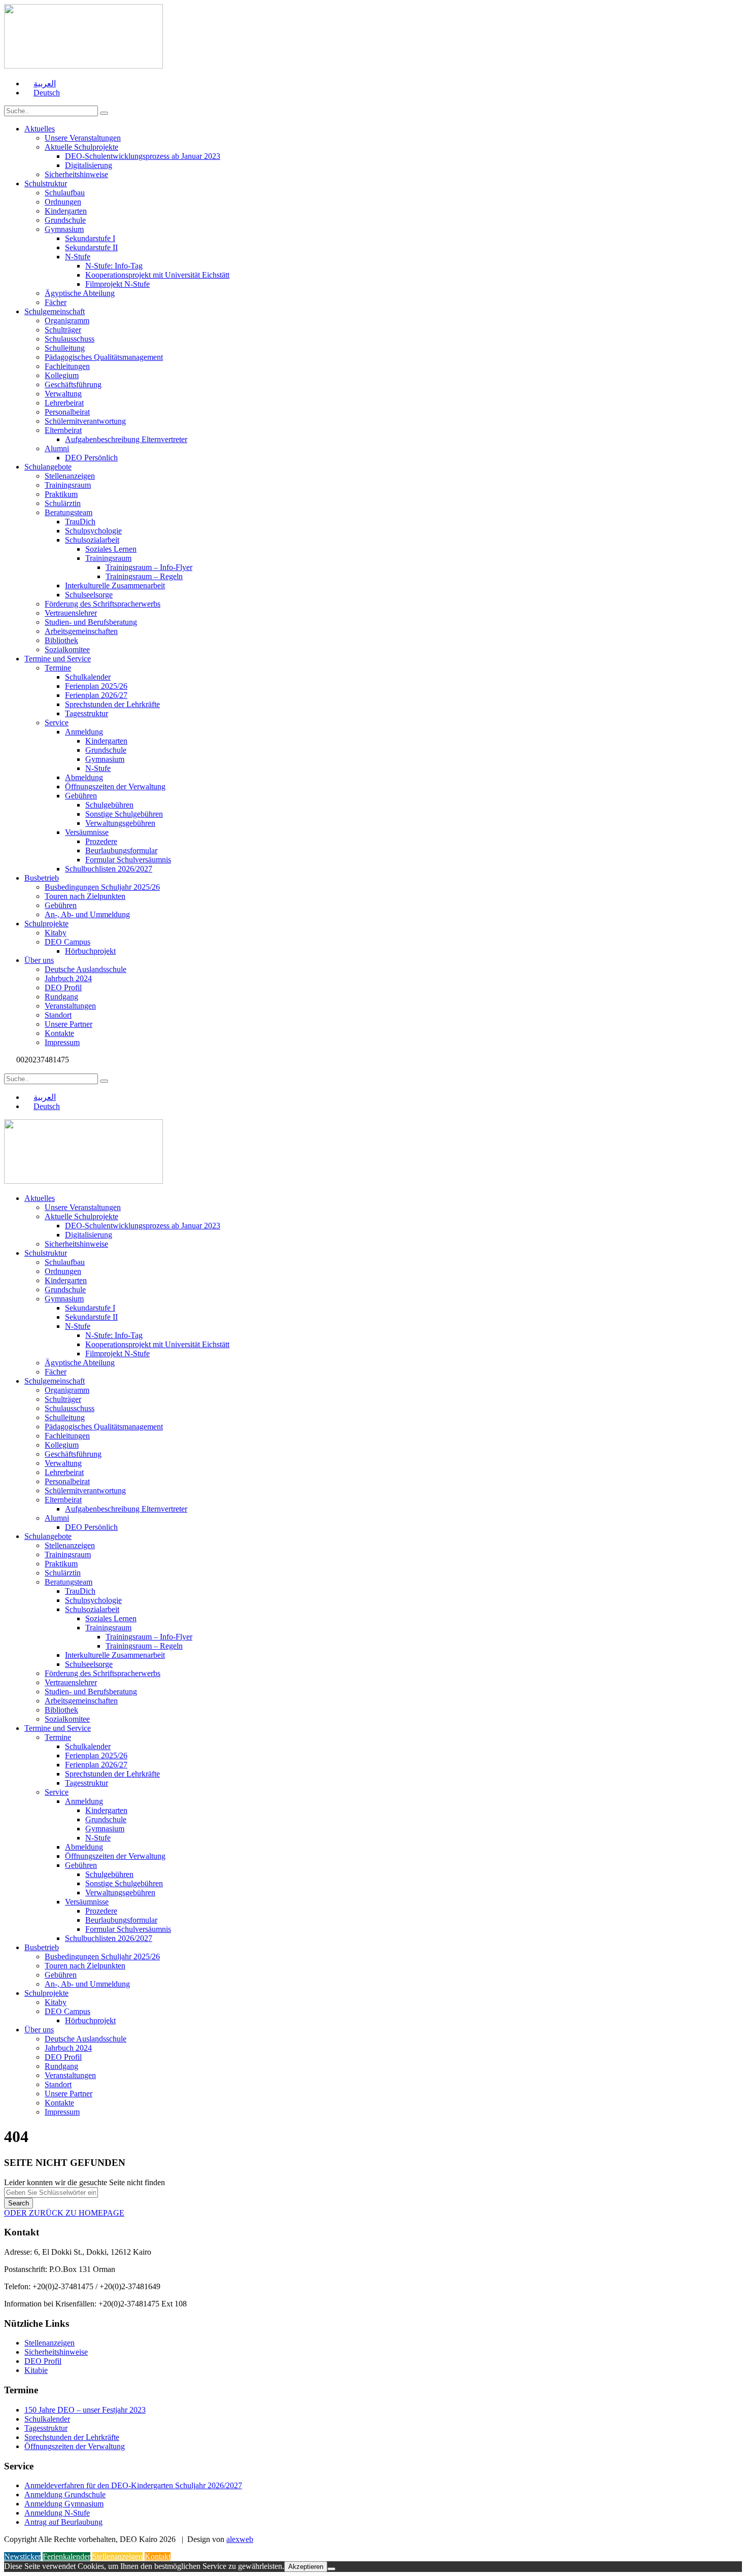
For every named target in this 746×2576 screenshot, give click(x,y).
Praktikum (61, 494)
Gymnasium (64, 229)
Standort (58, 1015)
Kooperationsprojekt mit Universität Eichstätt (157, 275)
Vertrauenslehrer (71, 613)
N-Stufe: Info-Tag (114, 266)
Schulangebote (48, 467)
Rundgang (61, 997)
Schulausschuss (70, 339)
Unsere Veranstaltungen (83, 138)
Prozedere (101, 841)
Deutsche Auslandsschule (86, 969)
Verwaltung (63, 394)
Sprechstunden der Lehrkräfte (112, 704)
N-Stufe (78, 257)
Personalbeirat (67, 412)
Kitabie (36, 2370)
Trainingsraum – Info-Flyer (149, 567)
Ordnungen (63, 202)
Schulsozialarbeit (92, 540)
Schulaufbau (65, 193)
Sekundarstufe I (90, 238)
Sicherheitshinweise (76, 174)
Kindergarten (66, 211)
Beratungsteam (69, 512)
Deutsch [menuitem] (47, 93)
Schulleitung (65, 348)
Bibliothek (61, 640)
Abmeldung (84, 777)
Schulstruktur (46, 183)
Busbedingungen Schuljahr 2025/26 (102, 887)
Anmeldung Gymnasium (64, 2504)
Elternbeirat (63, 430)
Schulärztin (63, 503)
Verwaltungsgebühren (120, 823)
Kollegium (62, 375)
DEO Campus (67, 942)
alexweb (240, 2539)
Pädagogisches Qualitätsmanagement (104, 357)
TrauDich (80, 522)
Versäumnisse (87, 832)
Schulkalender (88, 677)
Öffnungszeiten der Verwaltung (115, 787)
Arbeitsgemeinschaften (81, 631)
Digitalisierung (89, 165)
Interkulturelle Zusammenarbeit (115, 586)
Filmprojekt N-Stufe (117, 284)
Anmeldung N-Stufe (57, 2513)
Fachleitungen (67, 366)
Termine (58, 668)
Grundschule (65, 220)
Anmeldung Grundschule (65, 2495)
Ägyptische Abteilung (80, 293)
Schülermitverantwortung (85, 421)
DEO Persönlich (91, 458)
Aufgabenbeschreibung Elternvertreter (126, 439)
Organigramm (67, 321)
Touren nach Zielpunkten (85, 896)
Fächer (56, 302)
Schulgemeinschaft (55, 311)
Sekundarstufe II (91, 247)
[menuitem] (40, 83)
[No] (331, 2569)
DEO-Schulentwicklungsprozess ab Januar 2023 (143, 156)
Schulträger (63, 330)
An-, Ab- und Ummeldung (87, 914)
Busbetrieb (42, 878)
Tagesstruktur (87, 713)
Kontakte (59, 1033)
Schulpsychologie (93, 531)
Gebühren (81, 796)
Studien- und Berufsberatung (91, 622)
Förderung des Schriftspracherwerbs (103, 604)
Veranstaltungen (70, 1006)
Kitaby (56, 933)
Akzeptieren (306, 2567)
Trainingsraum (68, 485)
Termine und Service (58, 659)
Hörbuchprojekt (90, 951)
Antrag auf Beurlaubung (63, 2522)
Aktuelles (40, 129)
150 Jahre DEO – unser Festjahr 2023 (85, 2410)
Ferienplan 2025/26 (96, 686)
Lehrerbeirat (64, 403)
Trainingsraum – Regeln (144, 576)
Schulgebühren (109, 805)
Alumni (57, 448)
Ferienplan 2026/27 (96, 695)
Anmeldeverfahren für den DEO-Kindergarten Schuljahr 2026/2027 (133, 2485)
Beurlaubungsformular (121, 850)
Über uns (39, 960)
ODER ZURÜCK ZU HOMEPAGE (64, 2213)
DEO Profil (63, 988)
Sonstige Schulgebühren (124, 814)
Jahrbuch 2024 (68, 978)
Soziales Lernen (111, 549)
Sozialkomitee (67, 649)
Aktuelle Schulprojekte (81, 147)
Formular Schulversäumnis (128, 860)
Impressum (62, 1042)
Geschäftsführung (73, 384)
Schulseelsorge (89, 595)
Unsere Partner (69, 1024)
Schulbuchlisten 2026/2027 (109, 869)
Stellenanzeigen (70, 476)
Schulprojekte (46, 924)
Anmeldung (84, 732)
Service (57, 723)
